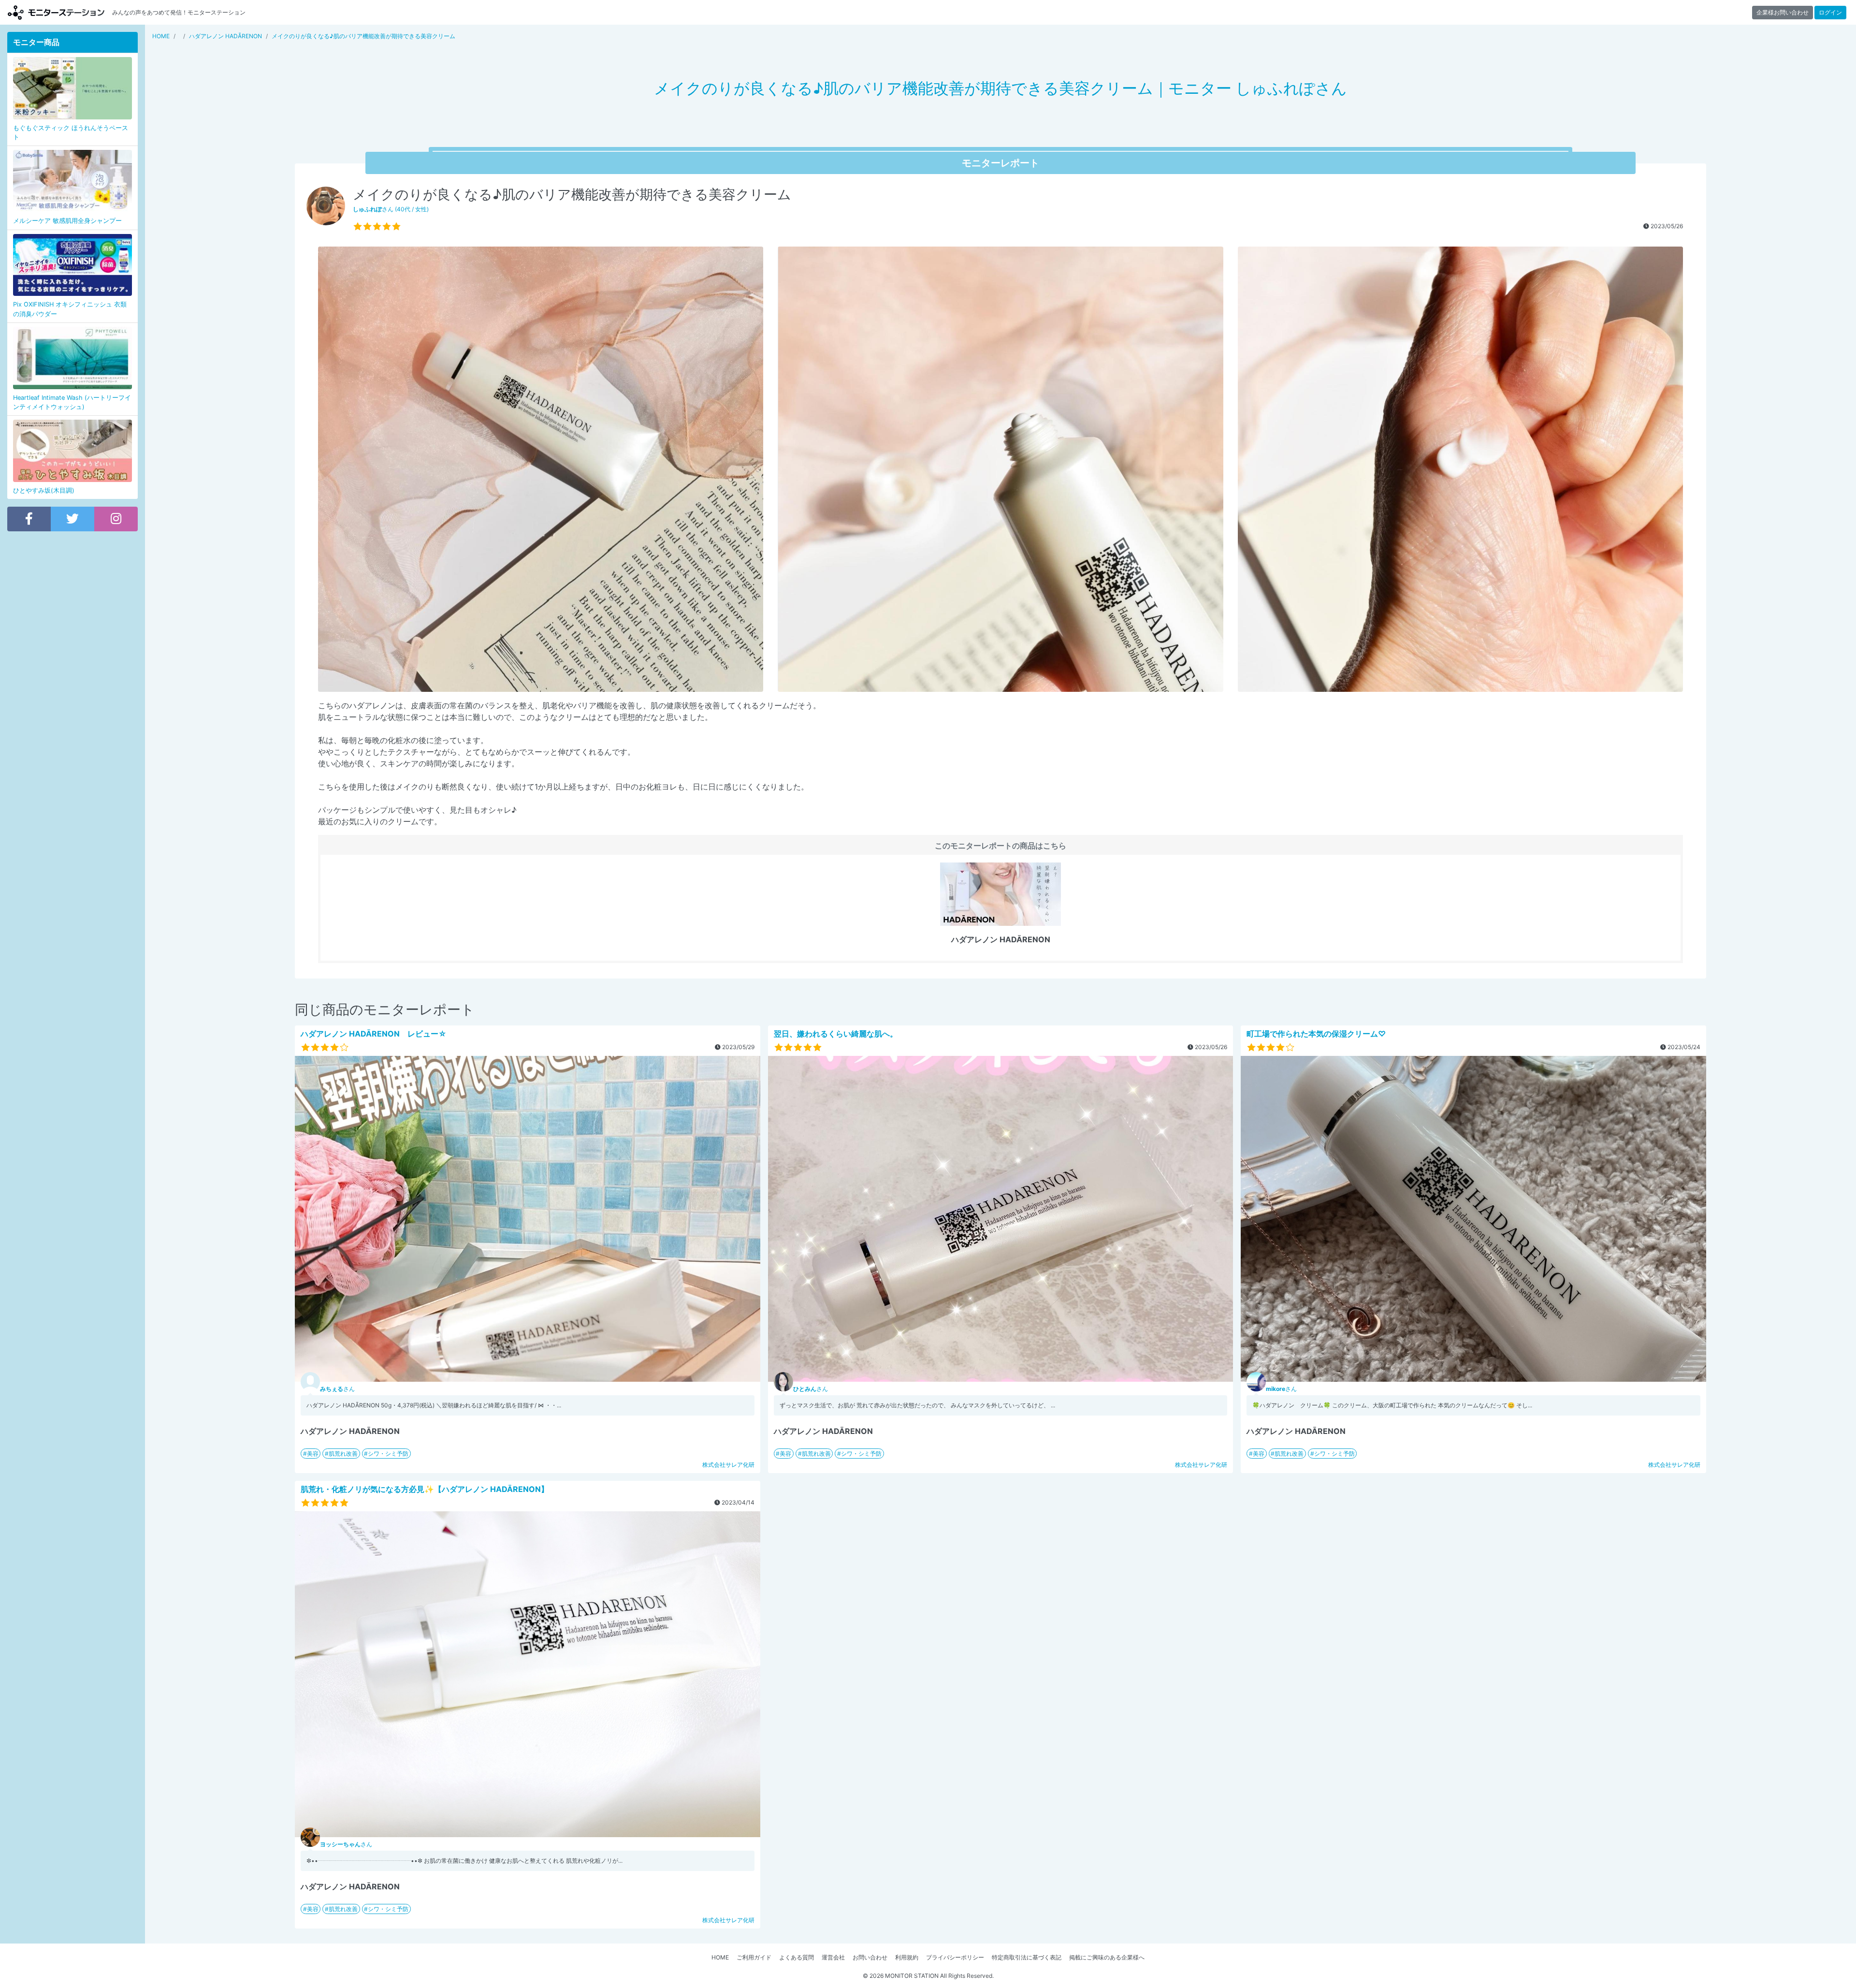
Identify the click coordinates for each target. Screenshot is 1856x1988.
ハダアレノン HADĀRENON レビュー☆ (374, 1034)
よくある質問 (797, 1957)
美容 (313, 1454)
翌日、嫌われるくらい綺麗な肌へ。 (836, 1034)
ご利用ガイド (754, 1957)
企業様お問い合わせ (1783, 12)
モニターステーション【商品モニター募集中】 (56, 12)
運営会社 (833, 1957)
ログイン (1830, 12)
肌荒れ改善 (343, 1454)
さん (337, 1389)
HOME (720, 1957)
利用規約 (907, 1957)
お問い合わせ (870, 1957)
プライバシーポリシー (955, 1957)
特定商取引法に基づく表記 (1027, 1957)
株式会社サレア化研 (728, 1465)
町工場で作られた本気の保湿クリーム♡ (1316, 1034)
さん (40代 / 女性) (391, 209)
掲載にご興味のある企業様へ (1107, 1957)
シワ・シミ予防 (388, 1454)
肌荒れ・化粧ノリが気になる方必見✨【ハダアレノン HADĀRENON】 (425, 1489)
